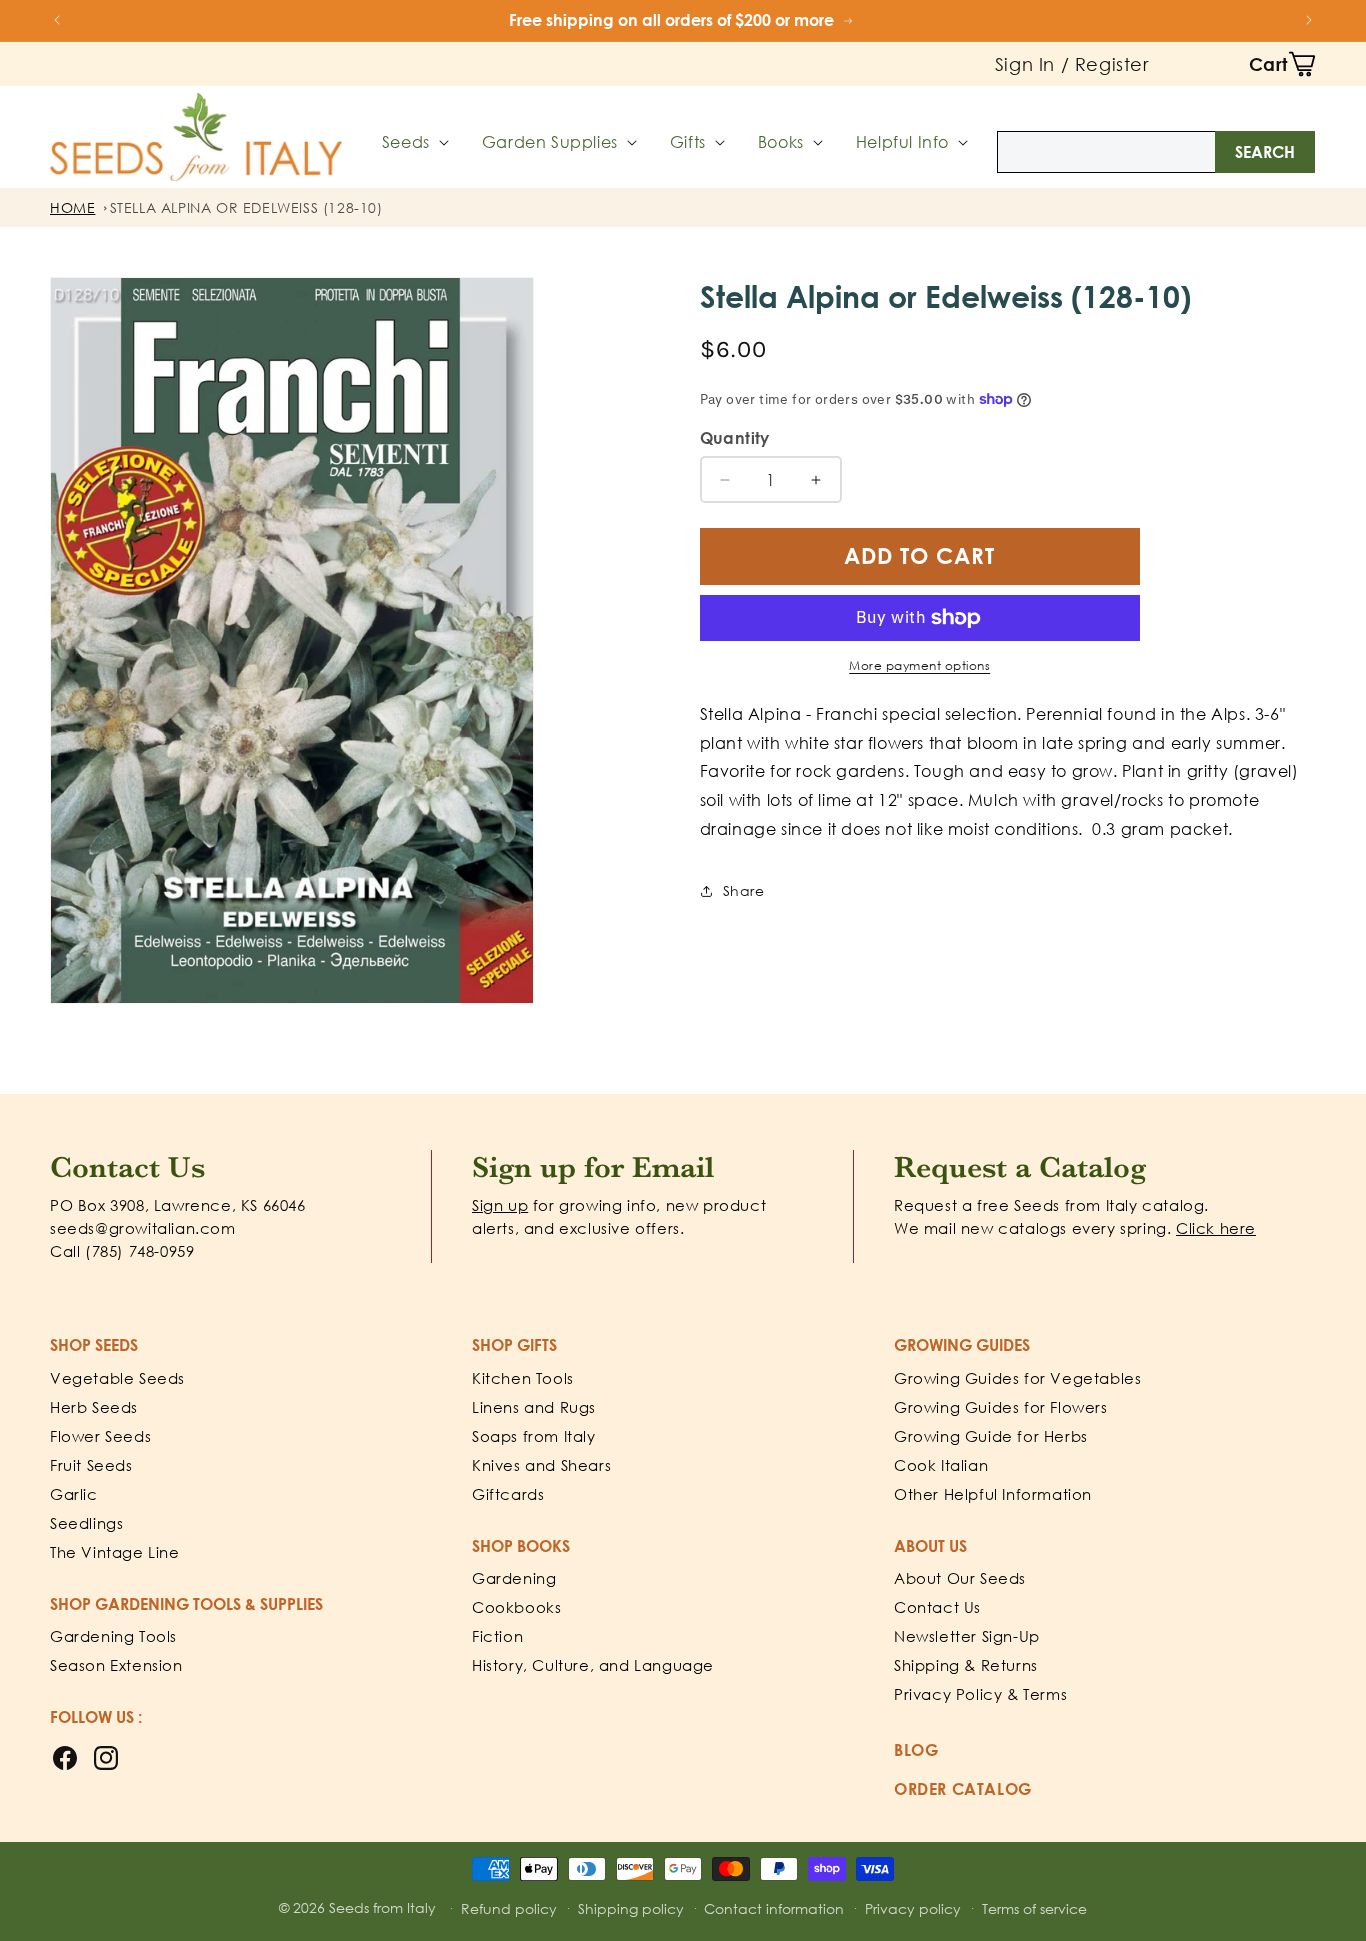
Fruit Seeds (91, 1465)
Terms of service (1034, 1908)
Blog (916, 1750)
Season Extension (116, 1665)
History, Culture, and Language (593, 1665)
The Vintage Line (115, 1552)
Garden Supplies (550, 142)
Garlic (74, 1494)
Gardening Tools (113, 1636)
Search (1265, 152)
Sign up (500, 1205)
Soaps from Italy (534, 1436)
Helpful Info (902, 142)
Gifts (688, 142)
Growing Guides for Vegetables (1017, 1378)
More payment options (919, 665)
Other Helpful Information (993, 1494)
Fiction (497, 1636)
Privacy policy (913, 1908)
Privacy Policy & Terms (980, 1694)
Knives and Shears (541, 1465)
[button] (1282, 64)
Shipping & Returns (966, 1665)
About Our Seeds (960, 1578)
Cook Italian (941, 1465)
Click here (1216, 1228)
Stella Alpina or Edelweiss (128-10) (246, 207)
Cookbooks (516, 1607)
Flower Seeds (100, 1436)
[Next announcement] (1309, 20)
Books (781, 142)
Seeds (406, 142)
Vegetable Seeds (117, 1378)
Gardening (514, 1578)
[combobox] (1156, 152)
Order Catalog (963, 1789)
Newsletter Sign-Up (967, 1636)
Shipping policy (631, 1908)
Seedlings (86, 1523)
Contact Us (937, 1607)
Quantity (735, 438)
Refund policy (509, 1908)
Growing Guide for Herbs (991, 1436)
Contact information (774, 1908)
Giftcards (508, 1494)
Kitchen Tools (523, 1378)
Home (72, 207)
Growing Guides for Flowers (1001, 1407)
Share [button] (744, 890)
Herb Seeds (94, 1407)
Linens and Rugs (534, 1407)
